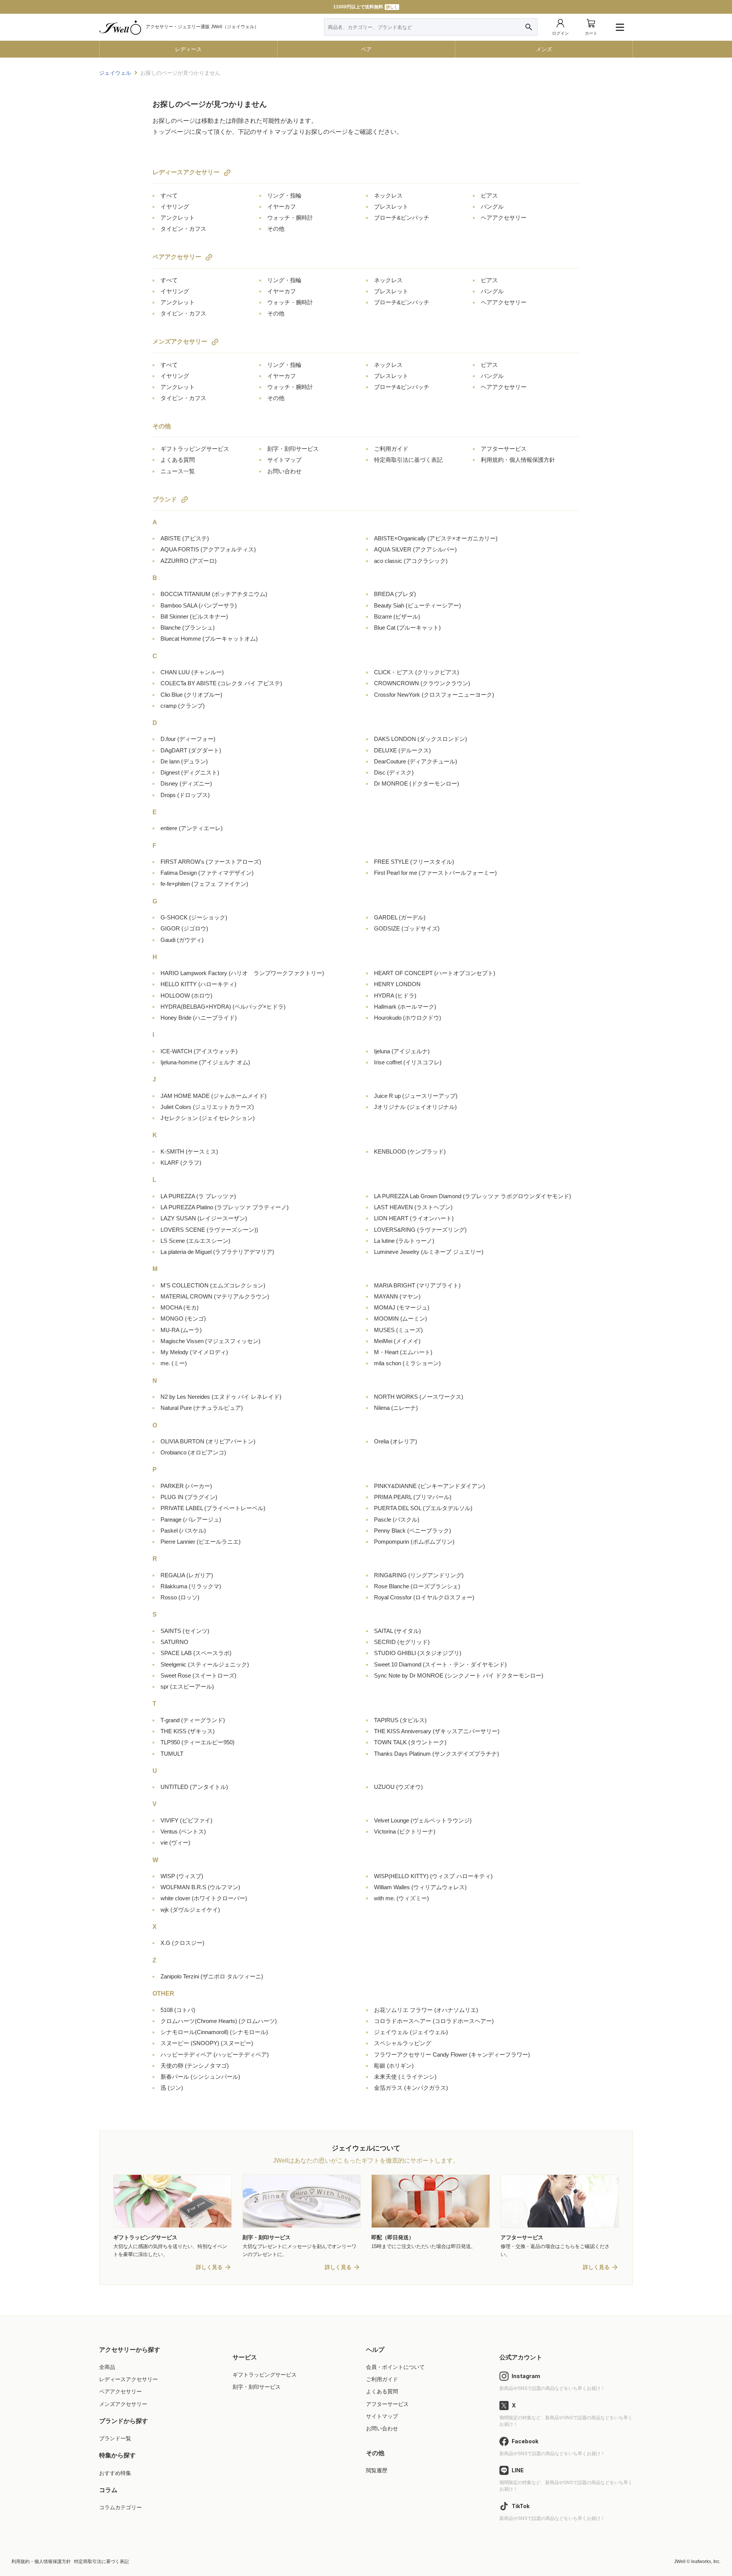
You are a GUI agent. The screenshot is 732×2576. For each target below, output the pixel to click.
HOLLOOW (186, 996)
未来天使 (405, 2077)
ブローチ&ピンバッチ (402, 218)
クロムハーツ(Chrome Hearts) (219, 2021)
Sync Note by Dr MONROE (459, 1675)
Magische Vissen (210, 1341)
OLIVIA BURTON (208, 1441)
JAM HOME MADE (213, 1096)
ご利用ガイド (391, 449)
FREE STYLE (414, 862)
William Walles (420, 1887)
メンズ (544, 49)
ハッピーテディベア (215, 2055)
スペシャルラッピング (403, 2043)
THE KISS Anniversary (437, 1731)
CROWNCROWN (422, 683)
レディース (188, 49)
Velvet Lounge (423, 1820)
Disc (394, 772)
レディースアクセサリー (186, 172)
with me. (401, 1898)
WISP (182, 1876)
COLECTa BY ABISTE (221, 683)
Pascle (397, 1519)
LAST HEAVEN (413, 1207)
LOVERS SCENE (209, 1230)
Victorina (405, 1831)
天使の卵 (195, 2066)
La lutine (404, 1241)
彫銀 (394, 2066)
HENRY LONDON (397, 984)
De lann (184, 761)
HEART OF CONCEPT (435, 973)
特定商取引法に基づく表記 (408, 460)
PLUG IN (189, 1497)
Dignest (190, 772)
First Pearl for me (435, 873)
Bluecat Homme (209, 639)
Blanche (188, 628)
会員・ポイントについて (395, 2367)
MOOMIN (401, 1319)
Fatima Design (207, 873)
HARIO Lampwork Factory (242, 973)
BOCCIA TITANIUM (214, 594)
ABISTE (185, 538)
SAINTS (185, 1631)
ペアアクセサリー (177, 257)
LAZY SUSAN (204, 1218)
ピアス (489, 195)
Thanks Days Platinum (437, 1754)
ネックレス (388, 195)
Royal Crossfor (424, 1597)
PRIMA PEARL (413, 1497)
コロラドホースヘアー (434, 2021)
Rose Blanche (417, 1586)
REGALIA (187, 1575)
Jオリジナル (415, 1107)
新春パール (200, 2077)
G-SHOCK (194, 917)
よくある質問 (178, 460)
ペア (366, 49)
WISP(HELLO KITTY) (433, 1876)
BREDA (395, 594)
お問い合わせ (284, 471)
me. (174, 1363)
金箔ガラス (411, 2088)
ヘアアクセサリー (504, 218)
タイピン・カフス (183, 229)
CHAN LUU (192, 672)
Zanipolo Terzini (212, 1976)
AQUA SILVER (415, 549)
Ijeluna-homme (205, 1062)
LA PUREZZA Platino (225, 1207)
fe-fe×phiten (204, 884)
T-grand (193, 1720)
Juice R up (416, 1096)
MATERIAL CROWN (215, 1296)
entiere (192, 828)
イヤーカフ (282, 206)
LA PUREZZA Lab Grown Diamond (473, 1196)
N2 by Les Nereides (221, 1397)
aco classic (411, 561)
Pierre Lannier (201, 1542)
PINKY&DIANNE (429, 1486)
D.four (188, 739)
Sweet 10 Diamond (440, 1664)
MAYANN (397, 1296)
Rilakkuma (191, 1586)
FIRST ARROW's (211, 862)
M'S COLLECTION (213, 1285)
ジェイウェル (411, 2032)
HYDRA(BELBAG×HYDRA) (223, 1007)
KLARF (181, 1163)
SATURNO (174, 1642)
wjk (190, 1910)
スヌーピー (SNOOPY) (207, 2043)
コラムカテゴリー (120, 2507)
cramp (183, 706)
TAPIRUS (400, 1720)
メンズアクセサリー (180, 341)
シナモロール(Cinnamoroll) (214, 2032)
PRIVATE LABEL (213, 1508)
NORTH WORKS (419, 1397)
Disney (186, 783)
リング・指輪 (284, 195)
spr (187, 1687)
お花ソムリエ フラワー (426, 2010)
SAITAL (397, 1631)
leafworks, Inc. (706, 2562)
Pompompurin (414, 1542)
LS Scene (195, 1241)
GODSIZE (407, 928)
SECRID (402, 1642)
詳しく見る (209, 2267)
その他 (276, 229)
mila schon (407, 1363)
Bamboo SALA (199, 605)
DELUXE (402, 750)
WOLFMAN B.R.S (200, 1887)
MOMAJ (402, 1307)
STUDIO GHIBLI (418, 1653)
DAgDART (191, 750)
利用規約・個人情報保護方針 (518, 460)
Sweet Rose (198, 1675)
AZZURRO (189, 561)
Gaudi (182, 940)
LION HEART (414, 1218)
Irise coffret (408, 1062)
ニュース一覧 (178, 471)
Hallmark (405, 1007)
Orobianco (193, 1452)
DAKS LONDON (421, 739)
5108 (178, 2010)
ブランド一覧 (115, 2438)
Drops (185, 795)
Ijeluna (402, 1051)
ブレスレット (391, 206)
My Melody (194, 1352)
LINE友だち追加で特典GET (365, 7)
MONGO (183, 1319)
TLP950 (197, 1742)
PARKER (186, 1486)
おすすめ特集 (115, 2473)
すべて (169, 195)
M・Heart (403, 1352)
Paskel (183, 1531)
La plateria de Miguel (217, 1252)
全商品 (107, 2367)
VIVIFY (186, 1820)
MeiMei (397, 1341)
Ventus (183, 1831)
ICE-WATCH (199, 1051)
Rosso (180, 1597)
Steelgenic (205, 1664)
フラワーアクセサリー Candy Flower (452, 2055)
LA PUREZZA (198, 1196)
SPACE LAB (196, 1653)
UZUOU (398, 1787)
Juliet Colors (207, 1107)
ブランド (165, 499)
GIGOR (184, 928)
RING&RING (419, 1575)
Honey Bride (199, 1018)
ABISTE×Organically (436, 538)
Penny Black (413, 1531)
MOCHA (180, 1307)
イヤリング (175, 206)
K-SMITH (189, 1151)
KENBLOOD (410, 1151)
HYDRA (395, 996)
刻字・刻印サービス (293, 449)
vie (175, 1842)
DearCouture (416, 761)
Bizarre (397, 616)
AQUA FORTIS (208, 549)
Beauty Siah (417, 605)
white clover (204, 1898)
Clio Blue (191, 695)
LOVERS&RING (420, 1230)
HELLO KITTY (198, 984)
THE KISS (188, 1731)
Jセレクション (208, 1118)
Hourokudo (408, 1018)
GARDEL (400, 917)
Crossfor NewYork (434, 695)
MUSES (398, 1330)
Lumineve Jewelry (429, 1252)
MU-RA (181, 1330)
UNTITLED (194, 1787)
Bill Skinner (194, 616)
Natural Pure (202, 1408)
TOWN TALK (410, 1742)
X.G (182, 1943)
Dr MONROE (417, 783)
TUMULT (172, 1754)
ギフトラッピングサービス (195, 449)
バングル (492, 206)
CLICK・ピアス (417, 672)
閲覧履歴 (377, 2470)
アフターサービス (504, 449)
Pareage (191, 1519)
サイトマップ (284, 460)
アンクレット (178, 218)
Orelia (396, 1441)
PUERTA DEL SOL (423, 1508)
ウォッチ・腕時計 (290, 218)
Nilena (396, 1408)
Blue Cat (407, 628)
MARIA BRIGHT (417, 1285)
